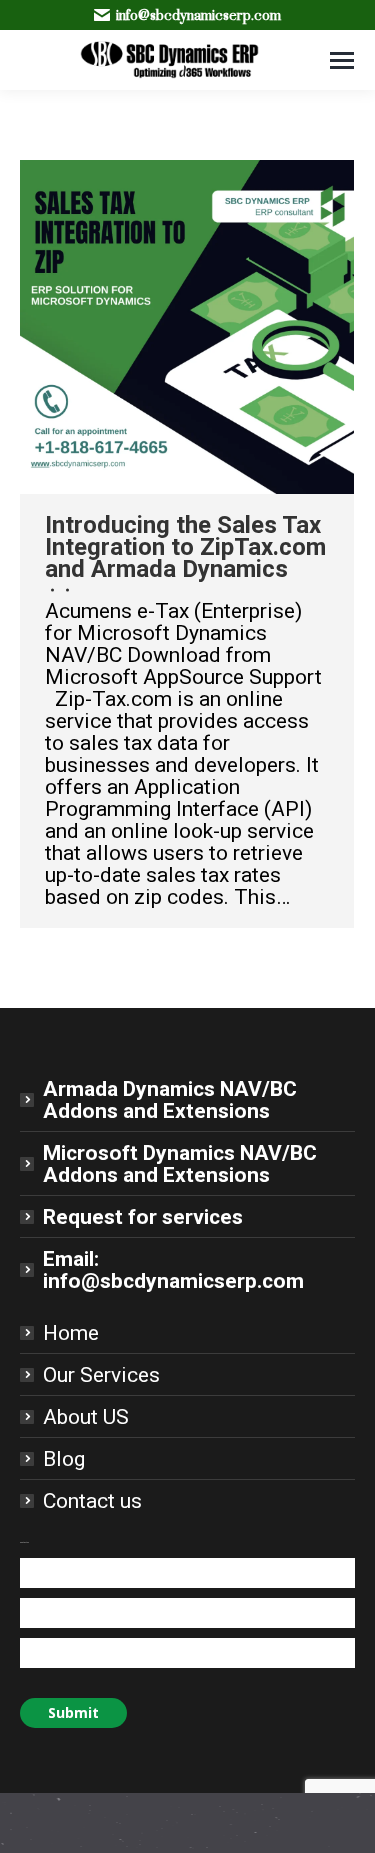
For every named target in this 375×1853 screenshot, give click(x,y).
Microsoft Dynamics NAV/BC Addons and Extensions (180, 1164)
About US (86, 1417)
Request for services (143, 1217)
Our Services (101, 1375)
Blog (64, 1459)
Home (71, 1333)
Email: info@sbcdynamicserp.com (173, 1270)
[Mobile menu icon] (342, 60)
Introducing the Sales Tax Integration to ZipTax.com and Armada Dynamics (185, 547)
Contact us (92, 1501)
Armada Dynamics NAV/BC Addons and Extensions (170, 1100)
